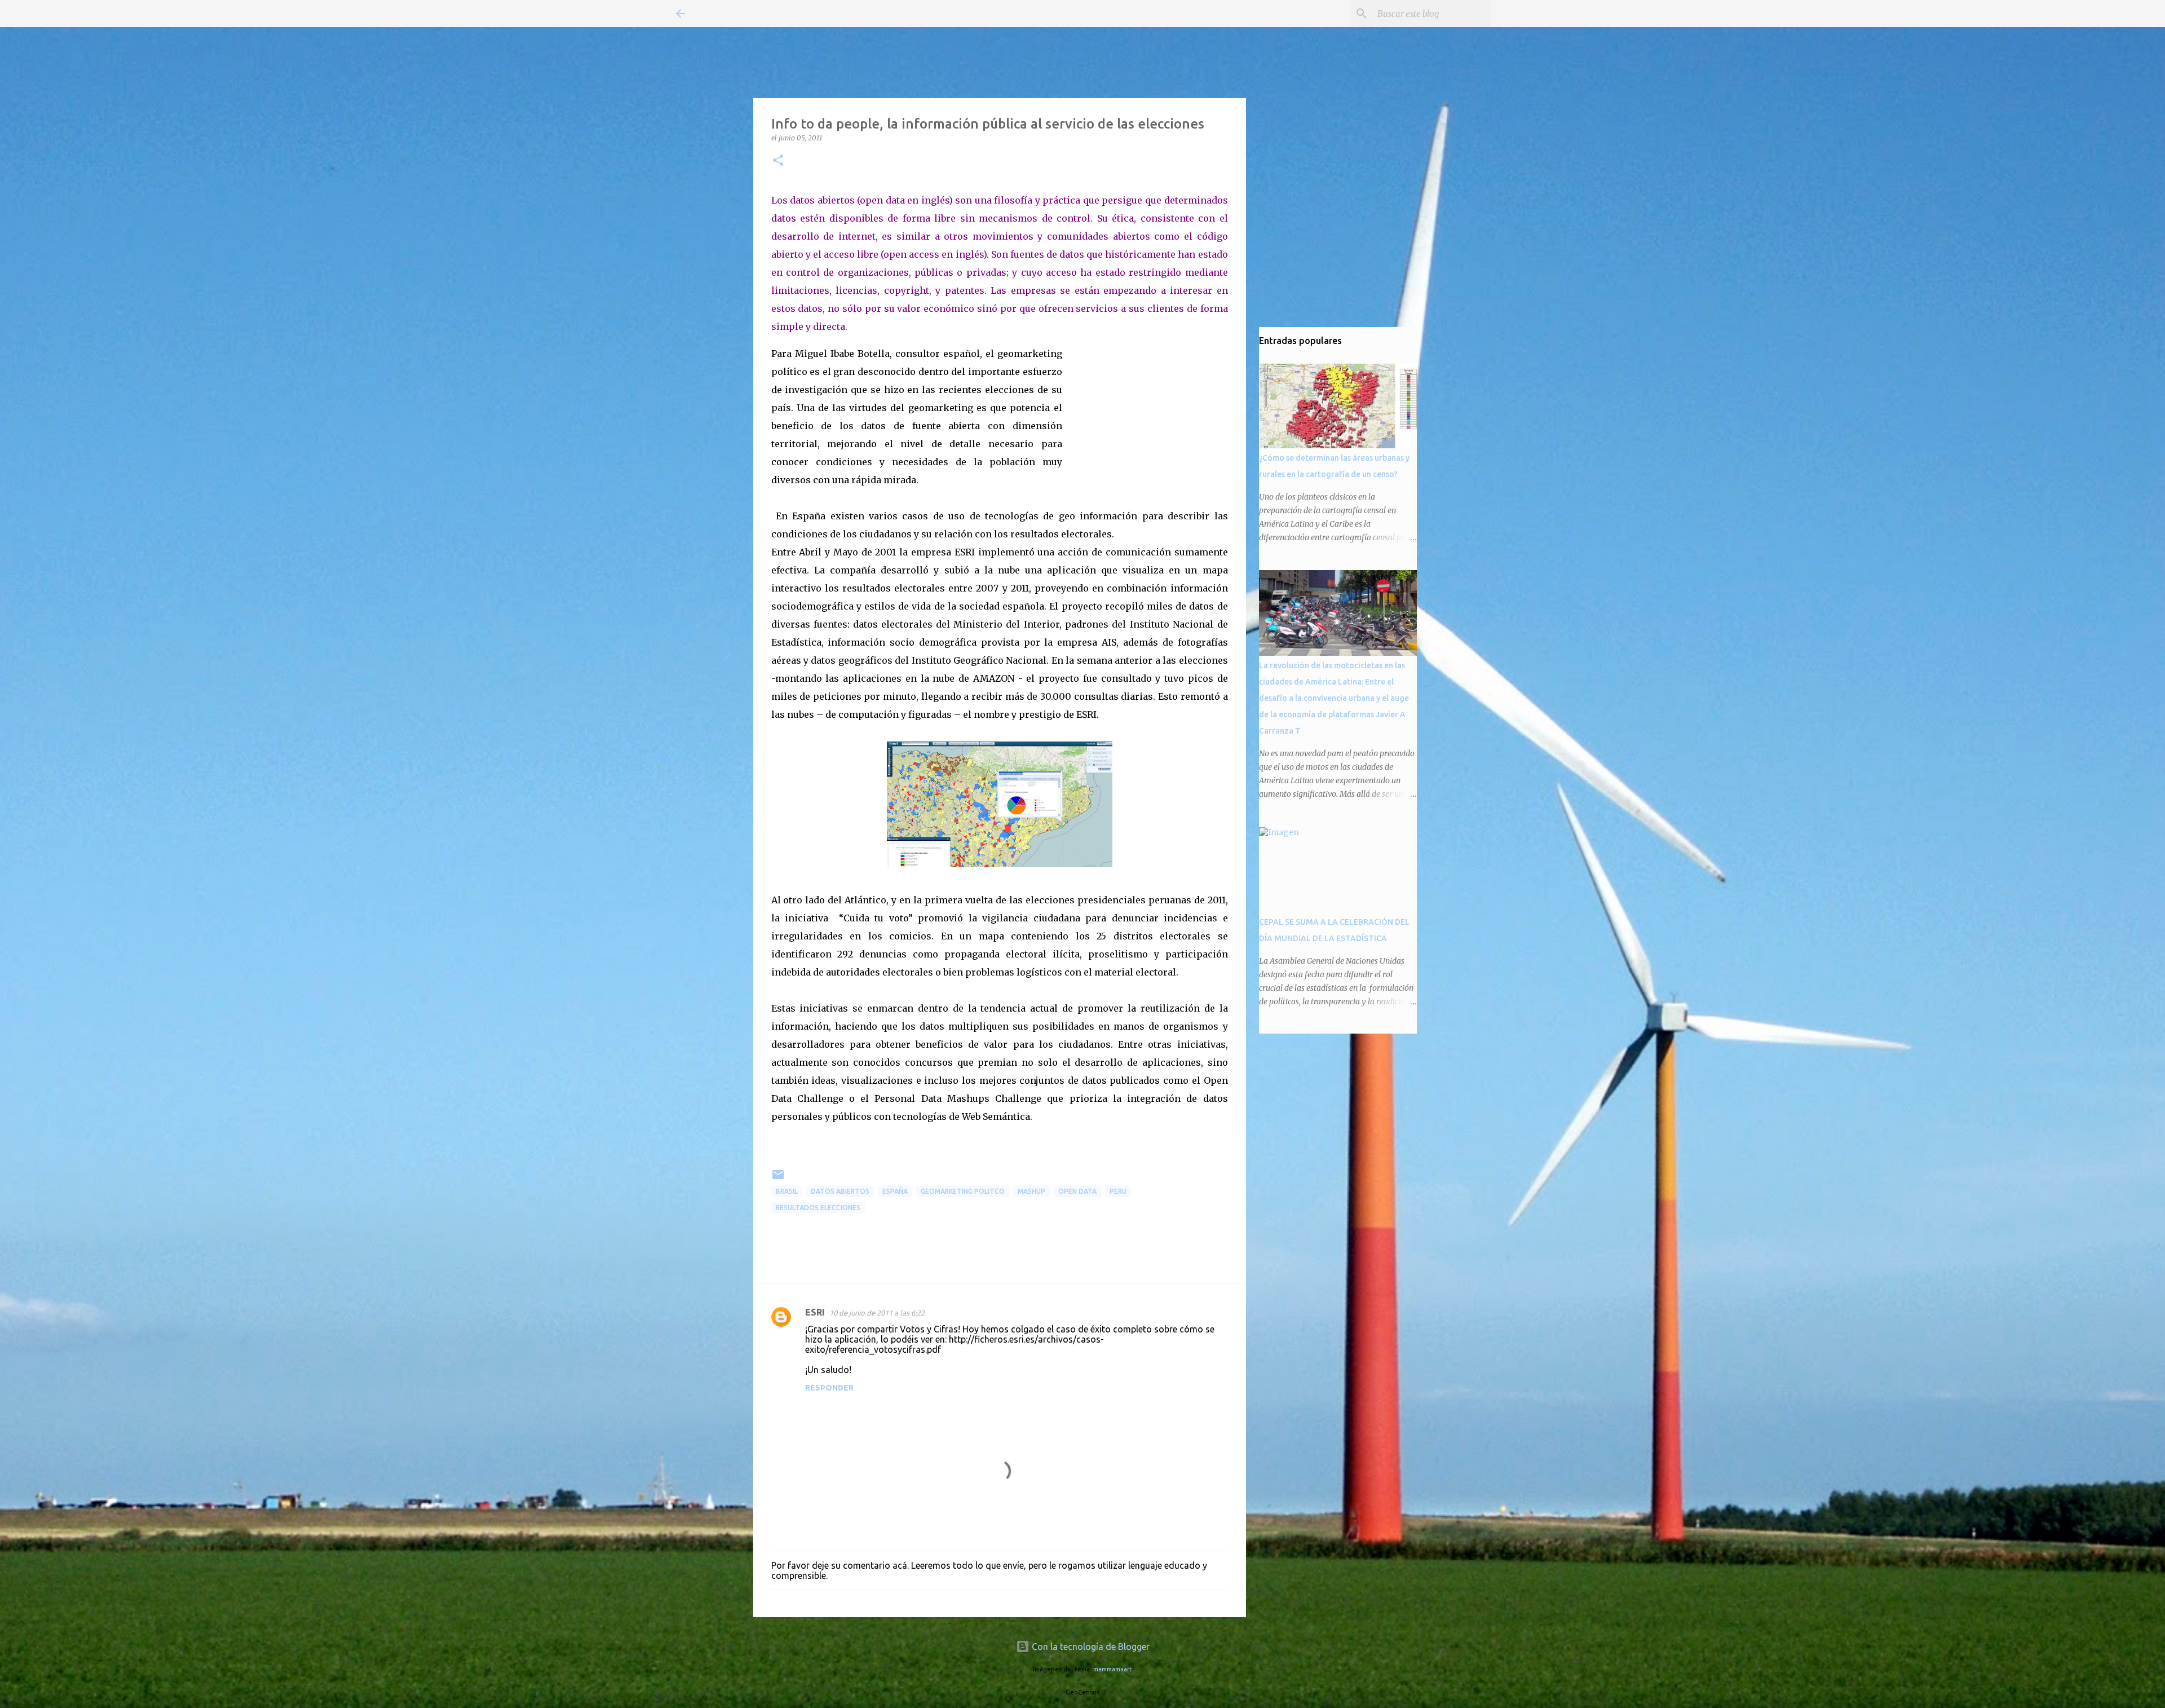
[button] (778, 161)
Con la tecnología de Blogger (1090, 1647)
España (895, 1191)
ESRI (815, 1312)
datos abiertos (840, 1191)
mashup (1031, 1191)
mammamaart (1113, 1669)
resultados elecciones (818, 1208)
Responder (829, 1388)
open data (1077, 1191)
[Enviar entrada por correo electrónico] (778, 1179)
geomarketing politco (963, 1191)
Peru (1118, 1191)
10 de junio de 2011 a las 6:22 (877, 1313)
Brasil (787, 1191)
